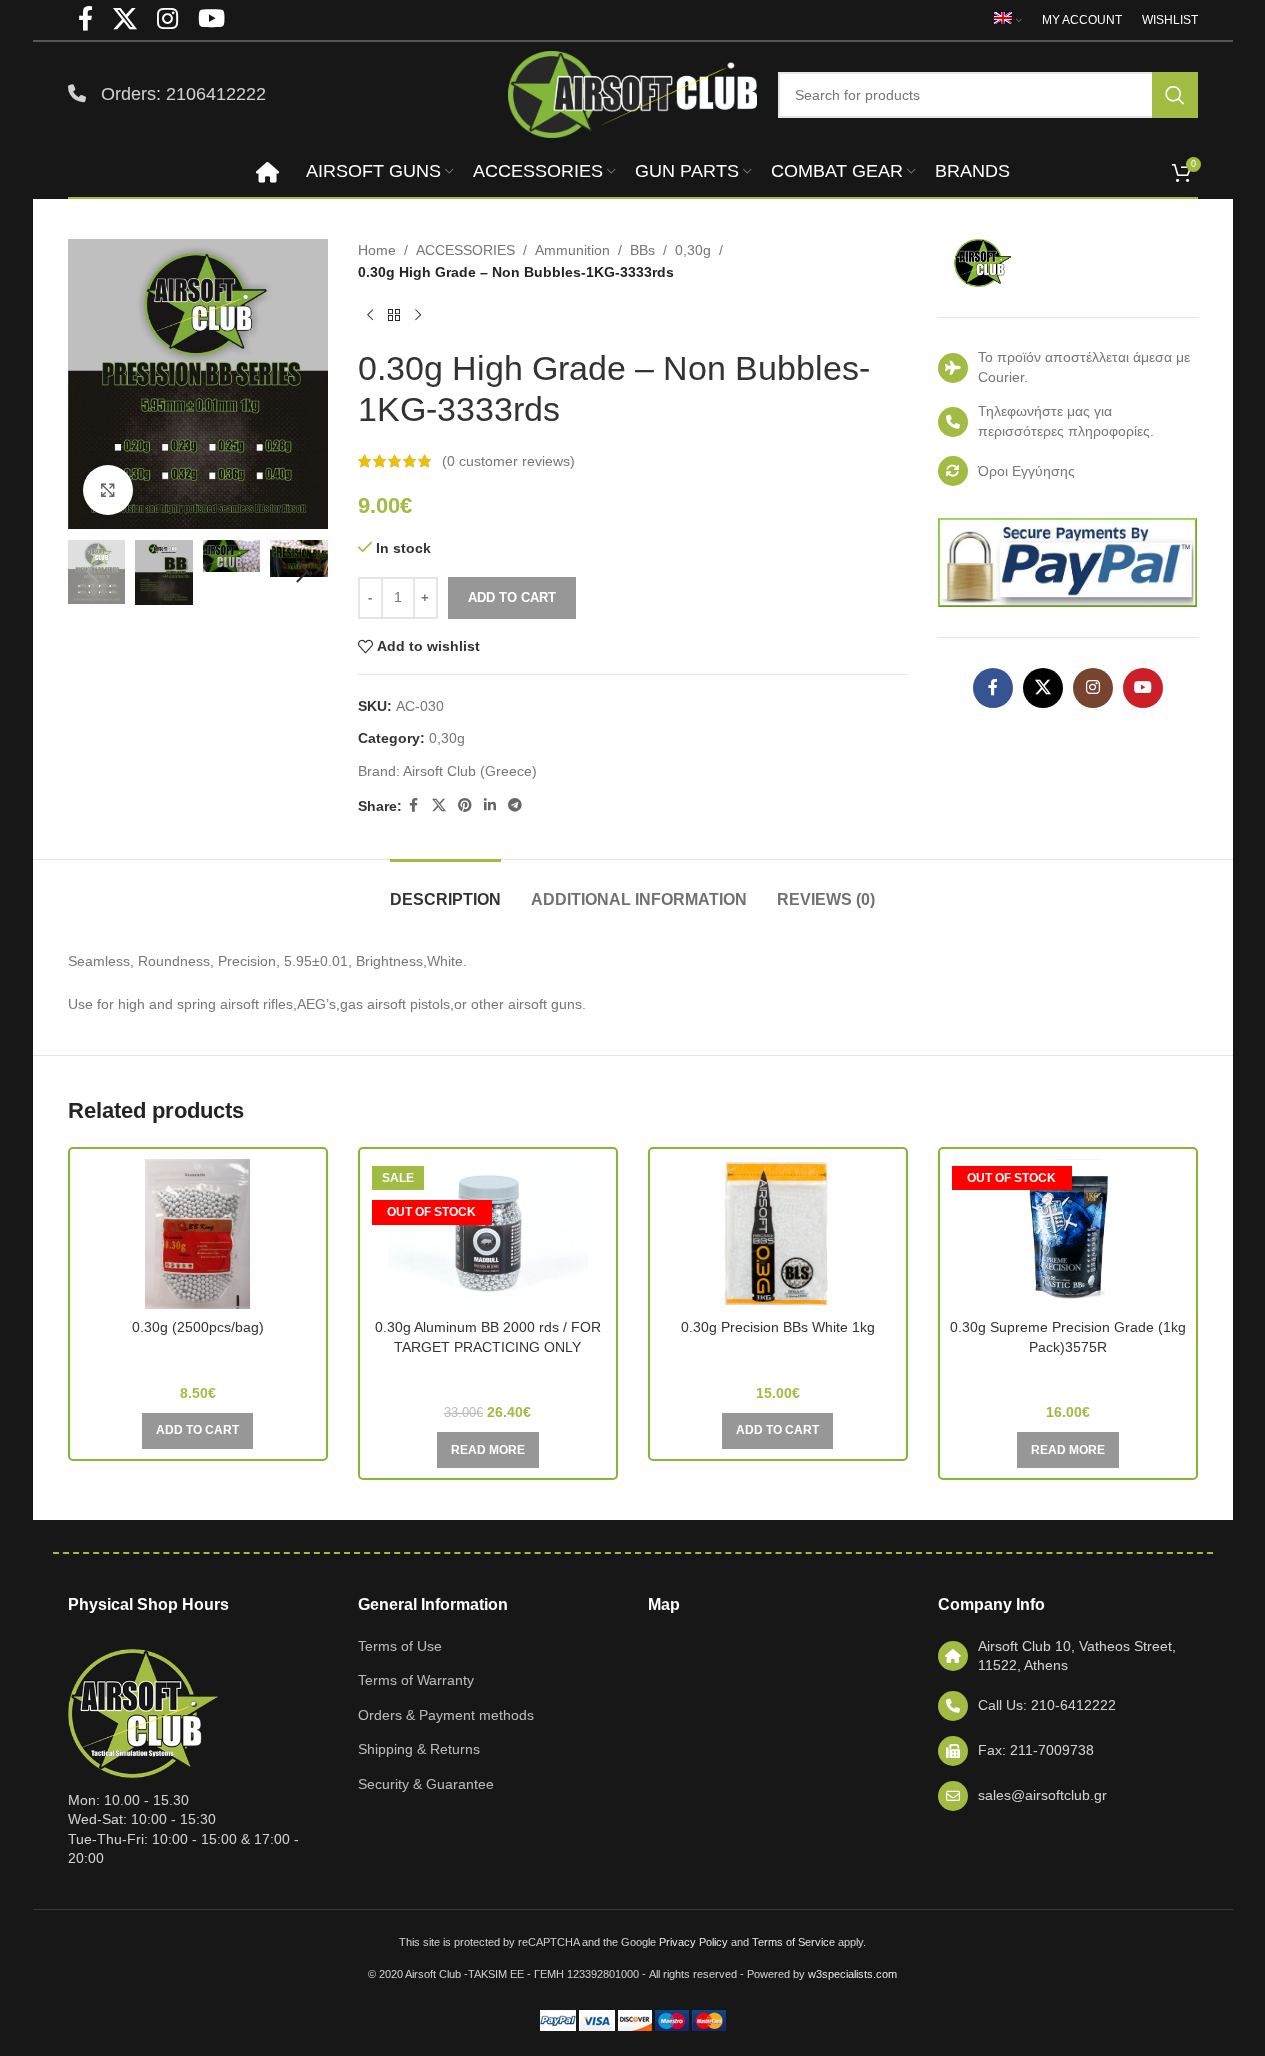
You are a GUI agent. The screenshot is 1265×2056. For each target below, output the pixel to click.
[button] (93, 572)
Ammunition (572, 250)
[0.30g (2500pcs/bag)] (198, 1234)
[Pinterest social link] (465, 805)
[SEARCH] (1175, 95)
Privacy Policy (693, 1942)
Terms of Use (400, 1646)
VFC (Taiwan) (1068, 1376)
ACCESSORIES (465, 250)
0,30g (693, 250)
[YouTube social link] (1143, 688)
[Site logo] (633, 93)
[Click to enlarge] (108, 490)
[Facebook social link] (414, 805)
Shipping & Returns (419, 1749)
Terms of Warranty (416, 1680)
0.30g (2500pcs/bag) (198, 1327)
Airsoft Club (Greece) (470, 771)
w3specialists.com (852, 1974)
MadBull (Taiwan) (487, 1376)
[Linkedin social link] (490, 805)
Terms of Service (793, 1942)
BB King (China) (197, 1356)
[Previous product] (370, 316)
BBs (642, 250)
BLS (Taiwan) (778, 1356)
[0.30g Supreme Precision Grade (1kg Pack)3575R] (1068, 1234)
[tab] (445, 889)
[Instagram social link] (1093, 688)
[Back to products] (394, 316)
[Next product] (418, 316)
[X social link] (439, 805)
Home (377, 250)
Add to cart (512, 597)
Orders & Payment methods (446, 1715)
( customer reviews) (508, 461)
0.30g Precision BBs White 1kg (778, 1327)
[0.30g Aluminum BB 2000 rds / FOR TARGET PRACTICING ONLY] (488, 1234)
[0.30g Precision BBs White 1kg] (778, 1234)
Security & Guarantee (426, 1784)
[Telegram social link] (515, 805)
